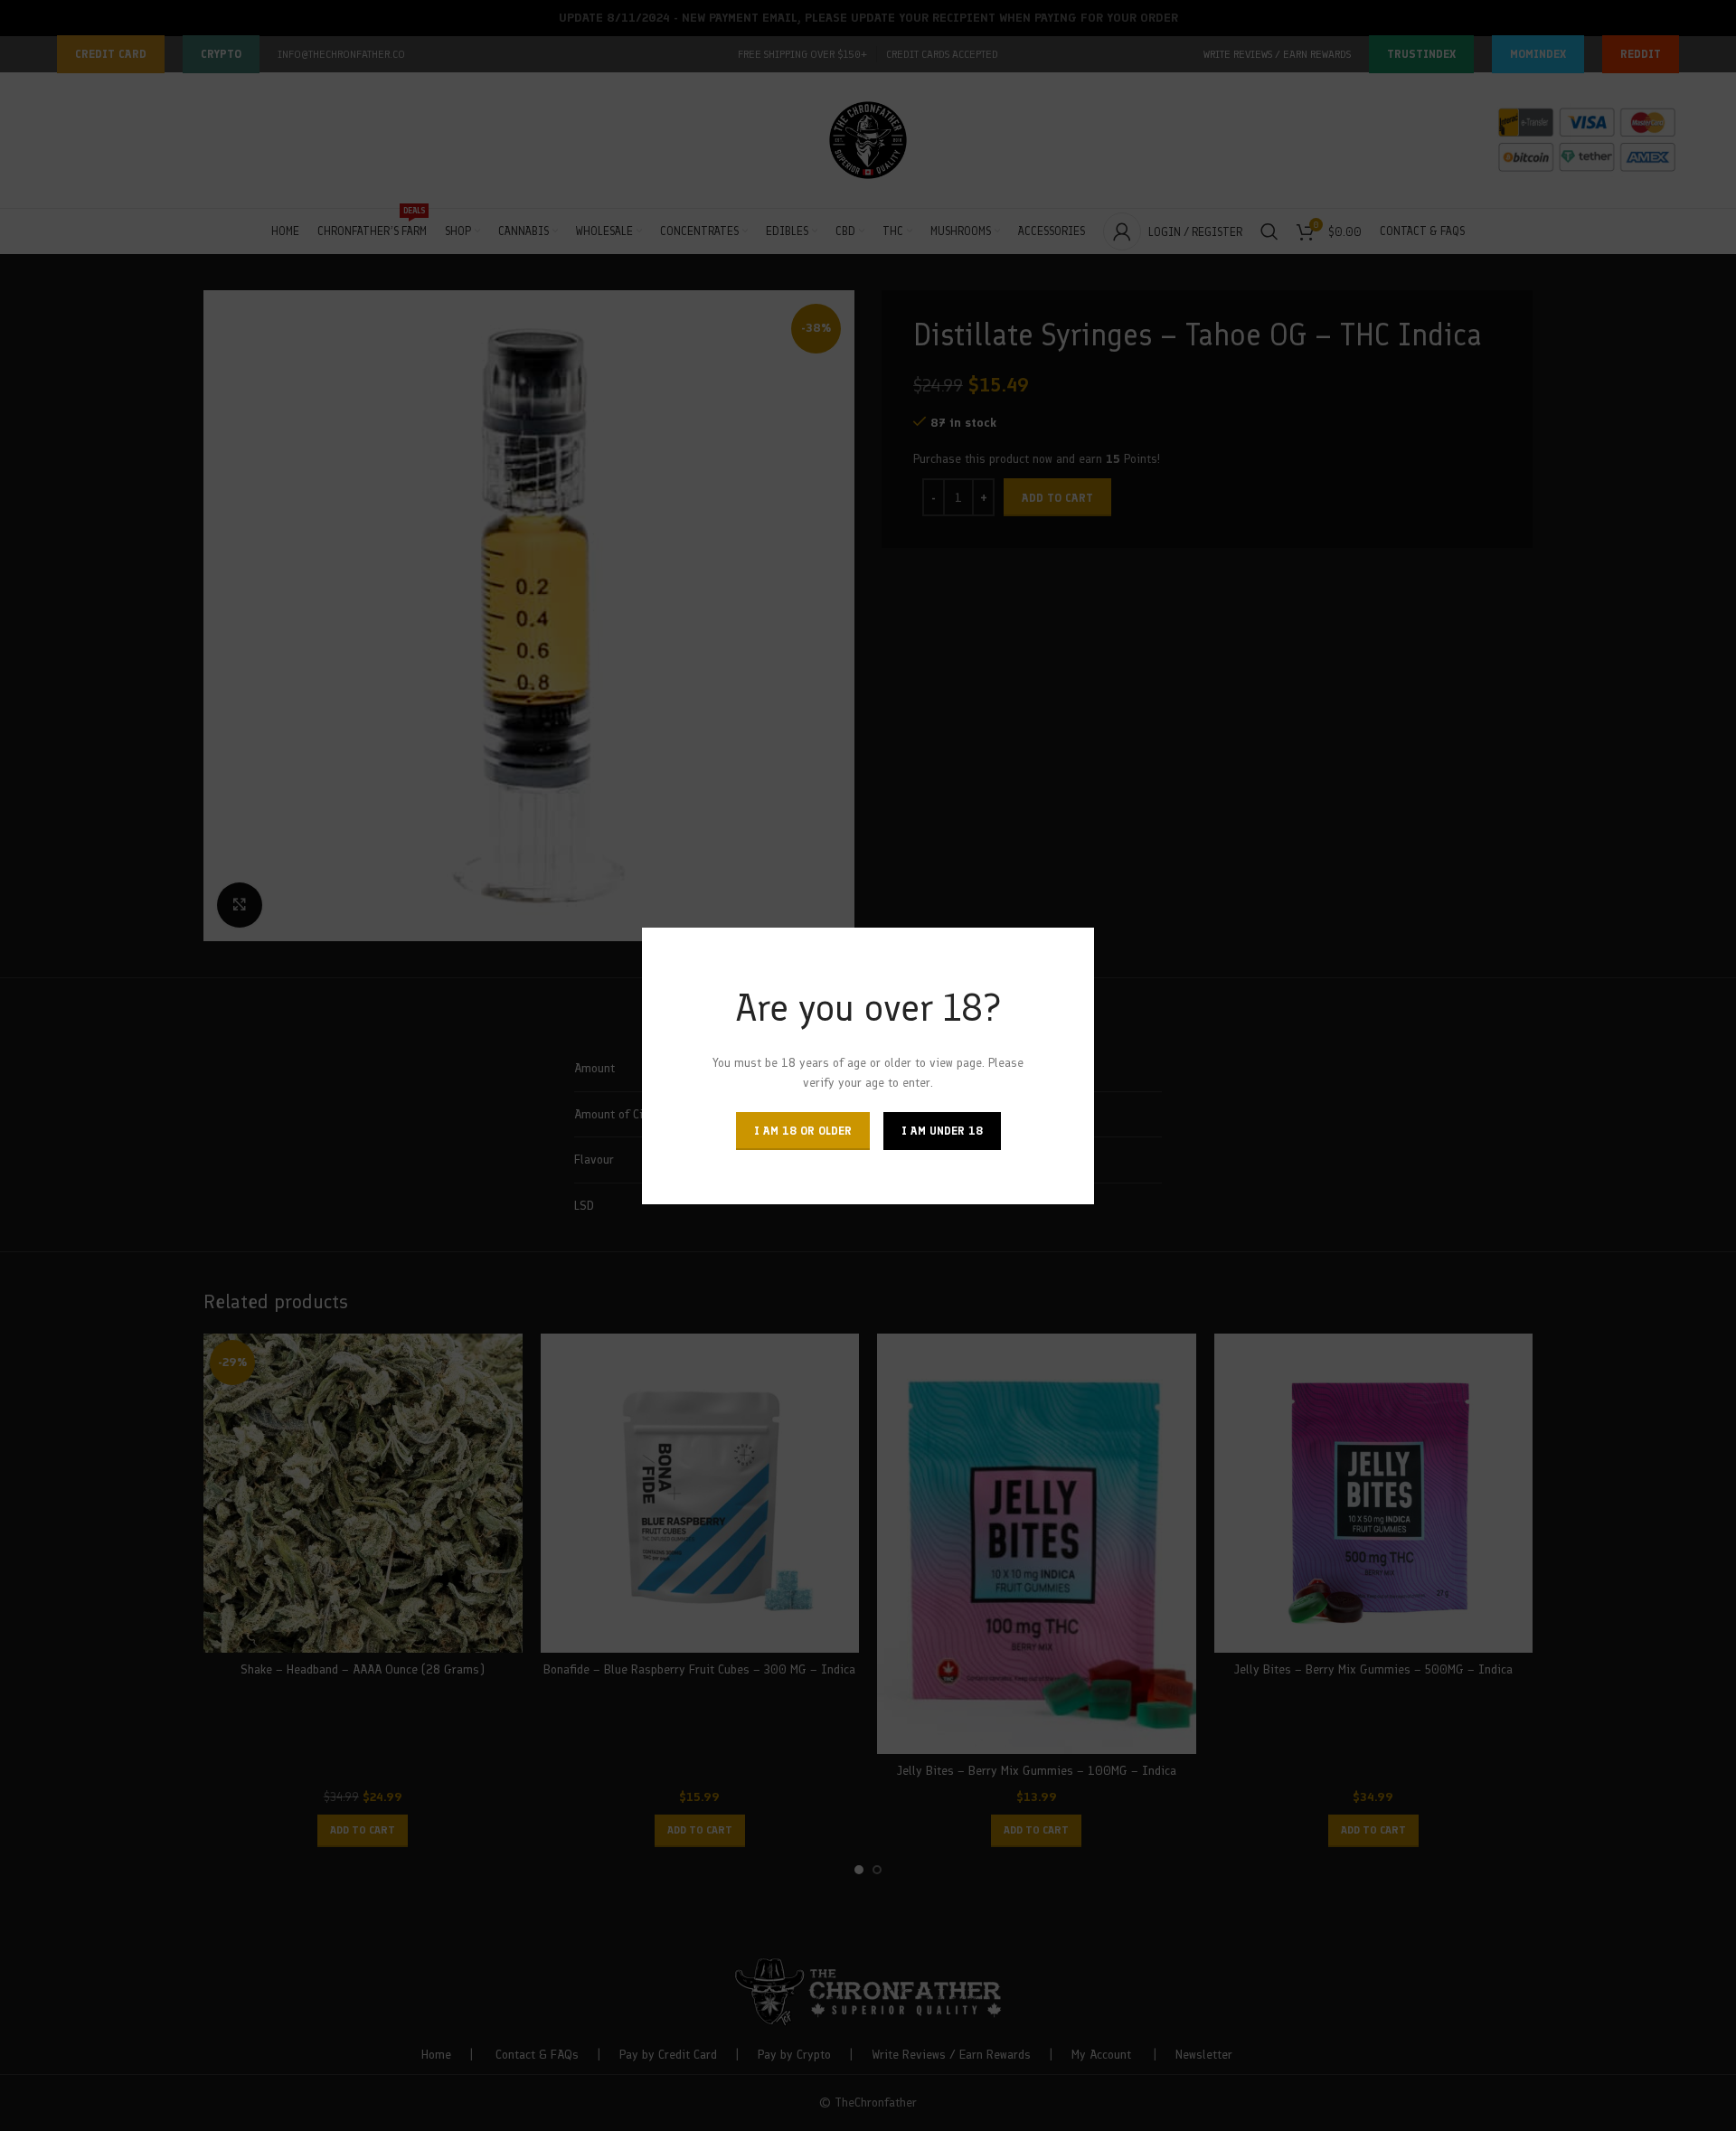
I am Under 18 (942, 1130)
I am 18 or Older (803, 1130)
